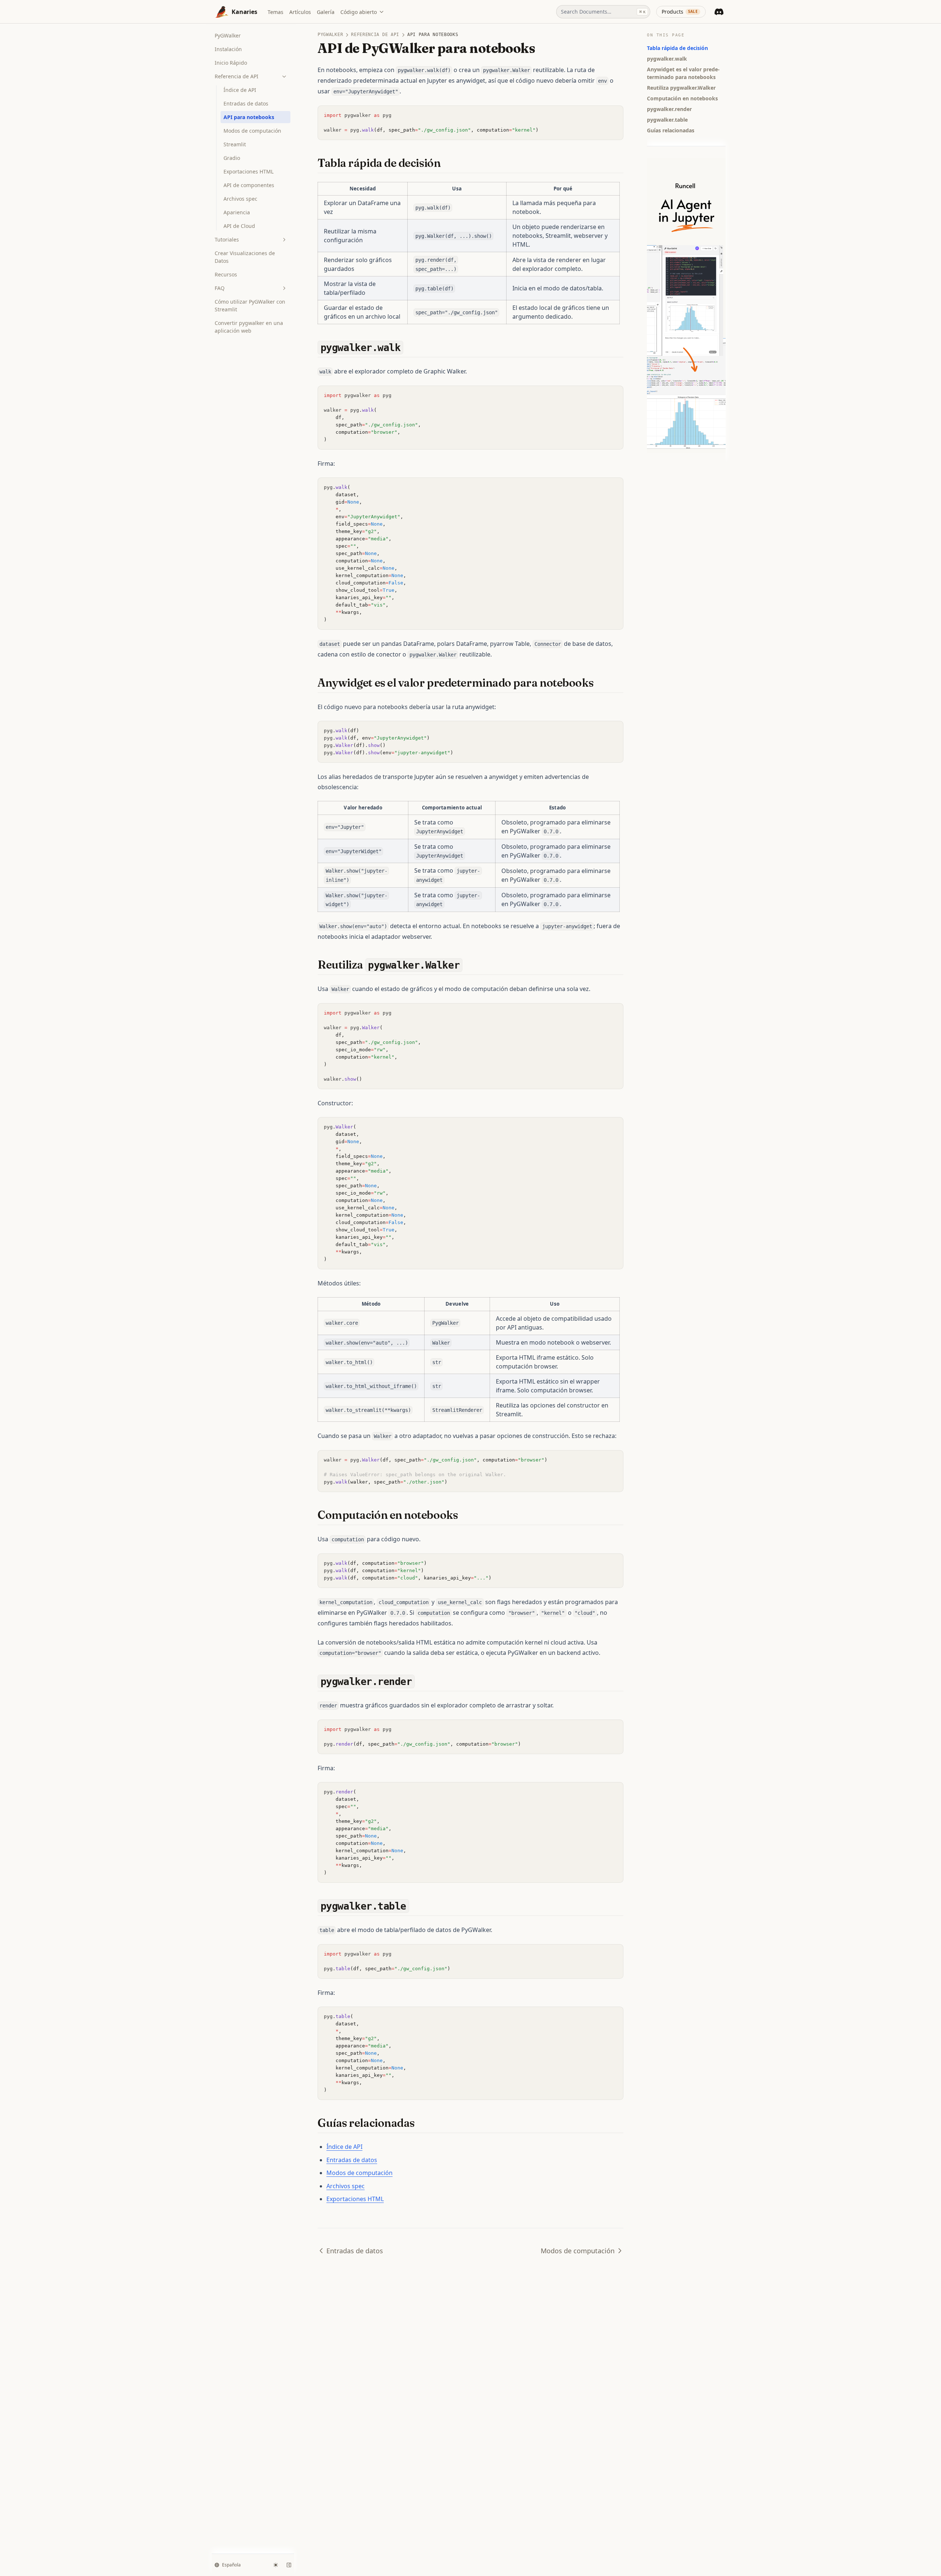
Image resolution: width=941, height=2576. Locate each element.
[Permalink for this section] (447, 163)
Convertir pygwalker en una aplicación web (249, 327)
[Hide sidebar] (289, 2565)
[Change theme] (276, 2565)
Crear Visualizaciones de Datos (245, 257)
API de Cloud (239, 226)
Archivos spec (240, 199)
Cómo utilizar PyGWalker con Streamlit (250, 305)
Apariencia (237, 212)
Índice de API (240, 90)
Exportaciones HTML (248, 171)
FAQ (220, 288)
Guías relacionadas (671, 130)
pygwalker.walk (667, 59)
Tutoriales (227, 239)
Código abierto (359, 12)
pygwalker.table (667, 120)
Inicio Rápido (231, 63)
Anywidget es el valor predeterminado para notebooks (683, 73)
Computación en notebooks (682, 98)
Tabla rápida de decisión (677, 48)
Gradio (232, 158)
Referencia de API (237, 76)
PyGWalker (228, 35)
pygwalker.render (669, 109)
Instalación (228, 49)
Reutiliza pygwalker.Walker (681, 88)
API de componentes (249, 185)
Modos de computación (252, 131)
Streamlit (235, 144)
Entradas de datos (246, 103)
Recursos (226, 274)
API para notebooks (249, 117)
